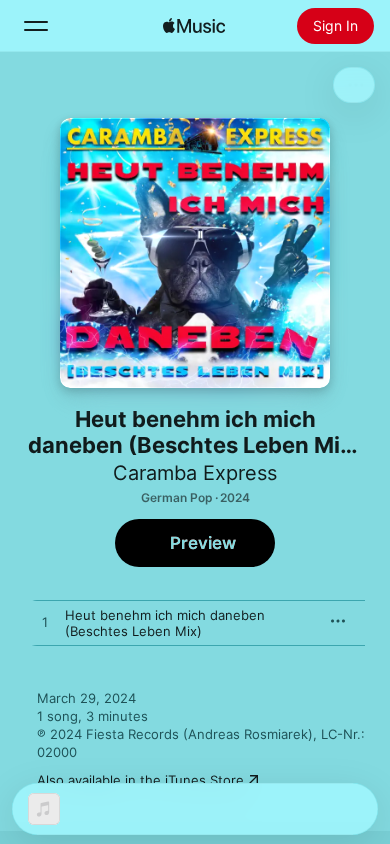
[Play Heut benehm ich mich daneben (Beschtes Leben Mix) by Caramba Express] (45, 623)
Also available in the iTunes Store (140, 780)
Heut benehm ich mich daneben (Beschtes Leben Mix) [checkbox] (165, 623)
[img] (194, 26)
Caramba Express (195, 473)
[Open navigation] (36, 26)
